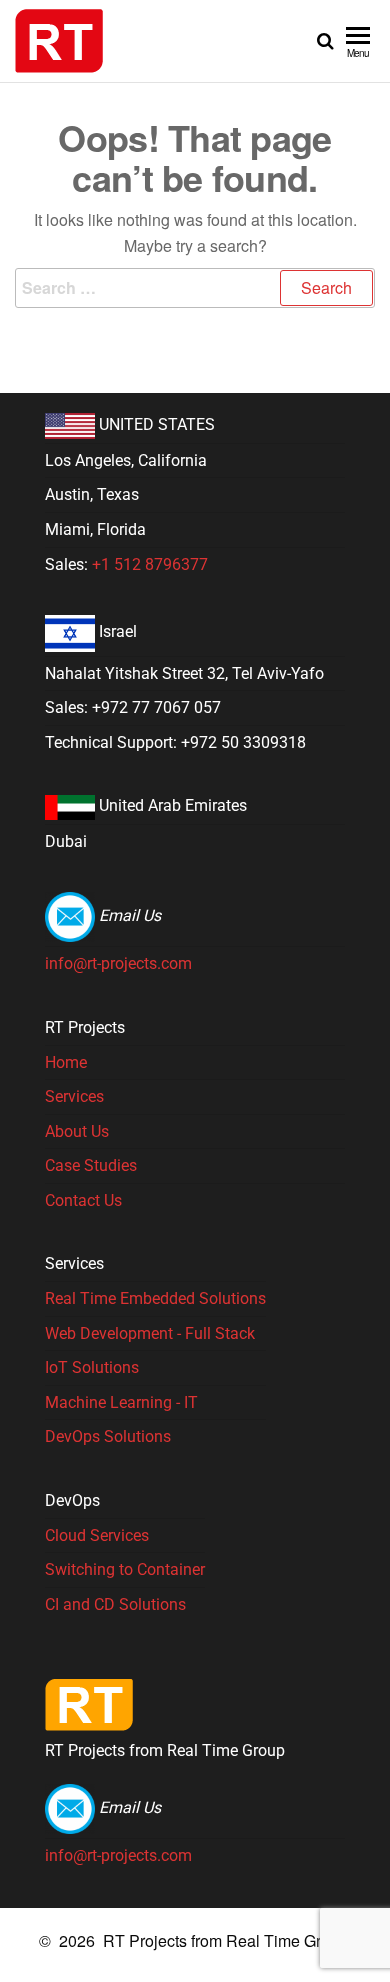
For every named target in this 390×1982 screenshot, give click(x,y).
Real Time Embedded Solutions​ (155, 1298)
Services (74, 1096)
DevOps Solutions (108, 1436)
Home (66, 1062)
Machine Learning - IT (121, 1402)
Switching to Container (125, 1569)
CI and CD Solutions (115, 1604)
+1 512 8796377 (150, 564)
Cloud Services (97, 1535)
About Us (77, 1131)
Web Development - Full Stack (150, 1333)
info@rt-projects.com (118, 963)
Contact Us (83, 1200)
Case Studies (91, 1165)
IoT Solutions (92, 1367)
